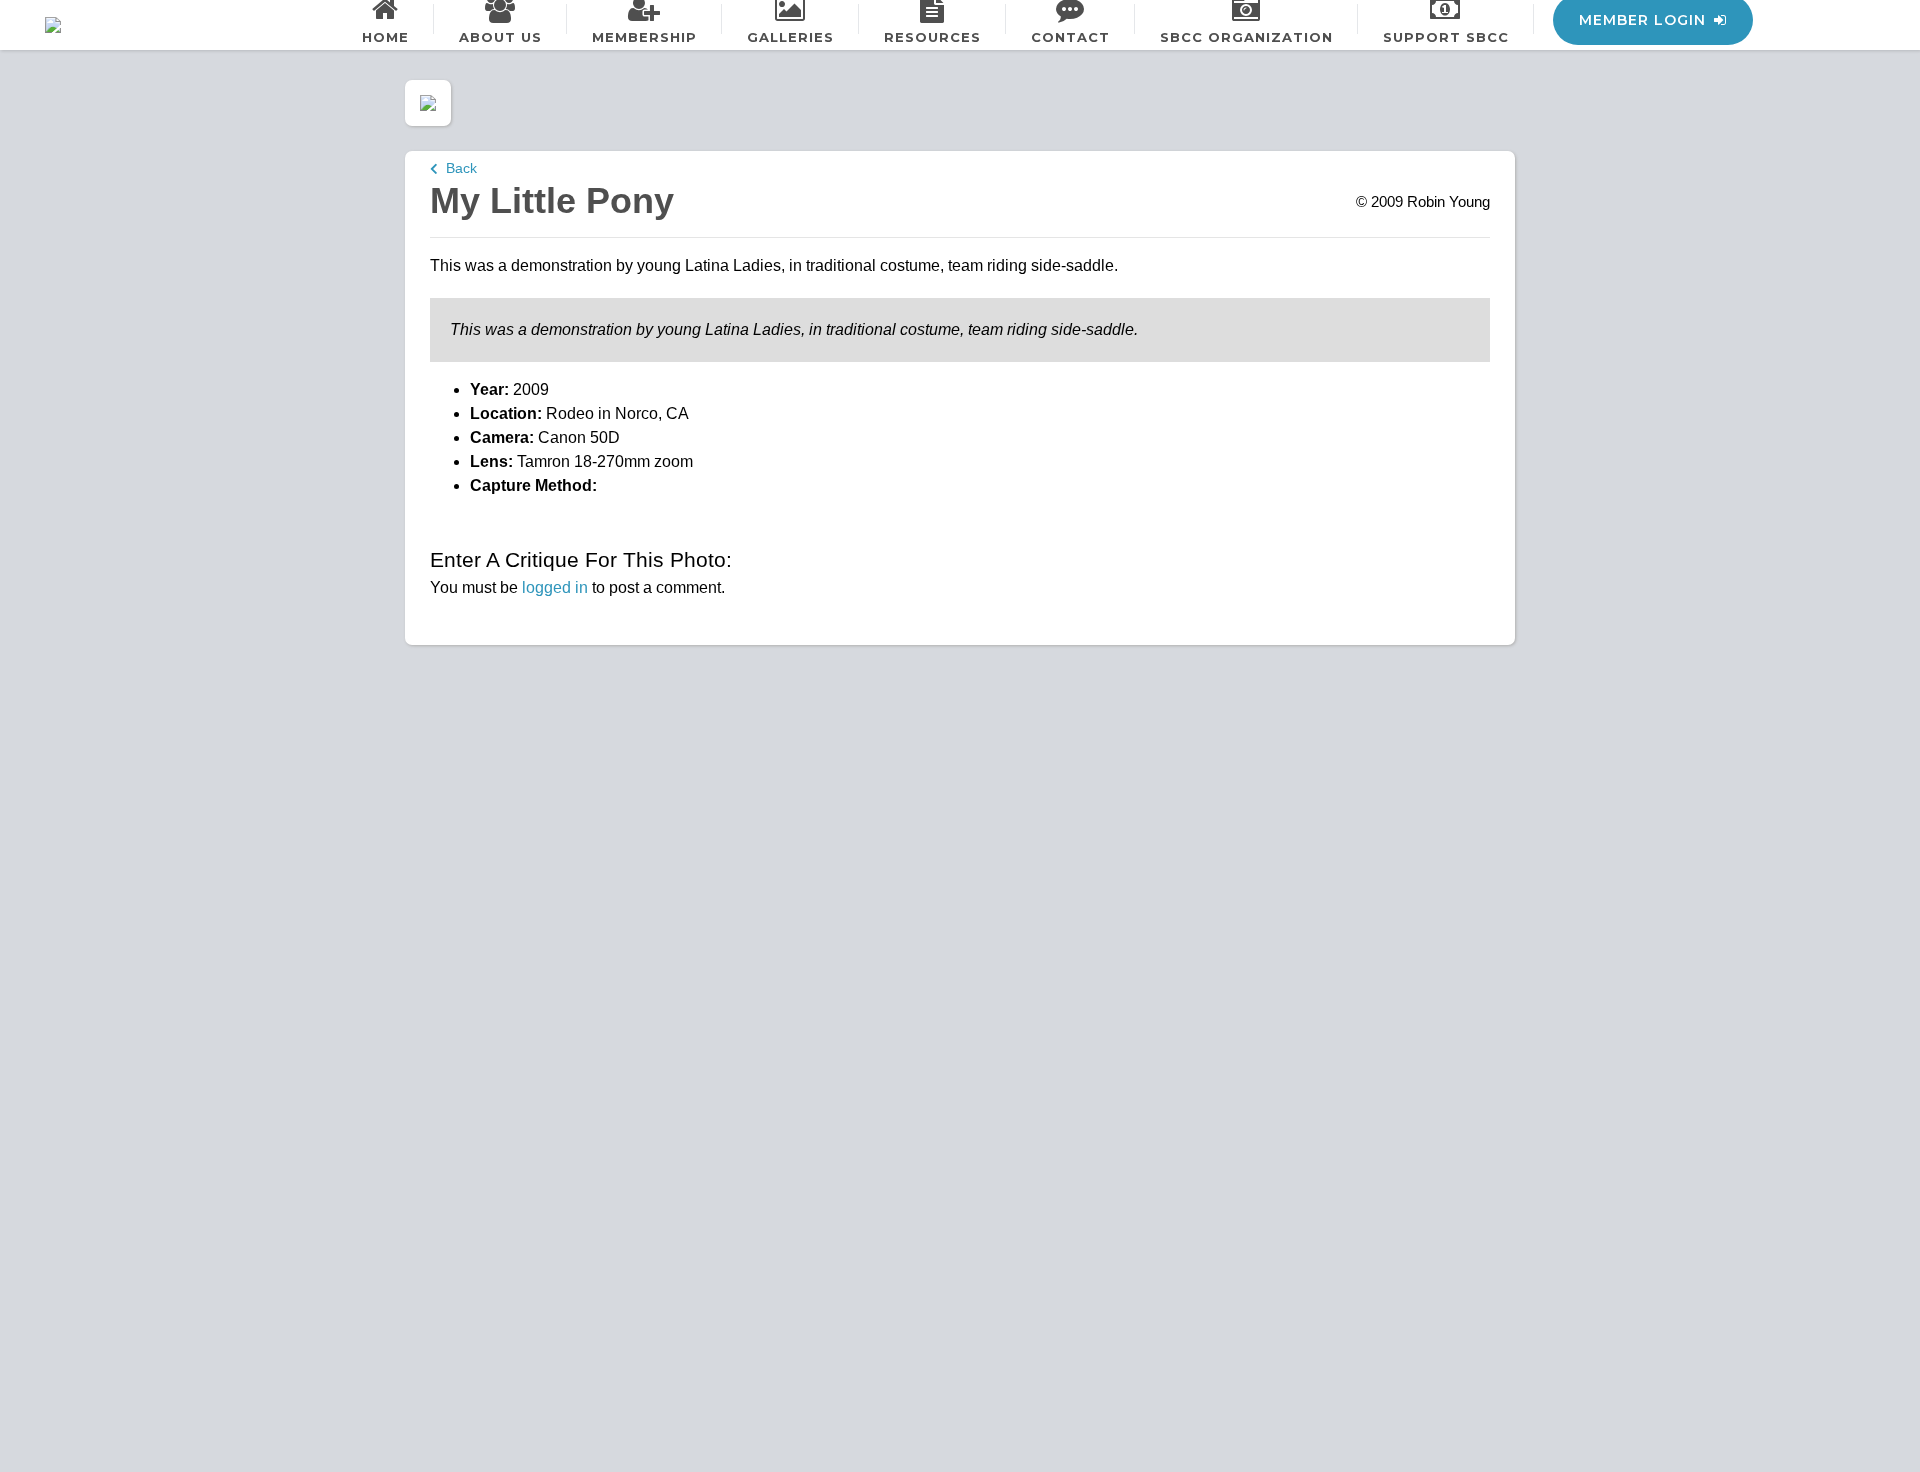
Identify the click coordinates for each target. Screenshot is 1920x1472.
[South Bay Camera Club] (100, 25)
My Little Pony (552, 200)
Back (457, 168)
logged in (555, 587)
